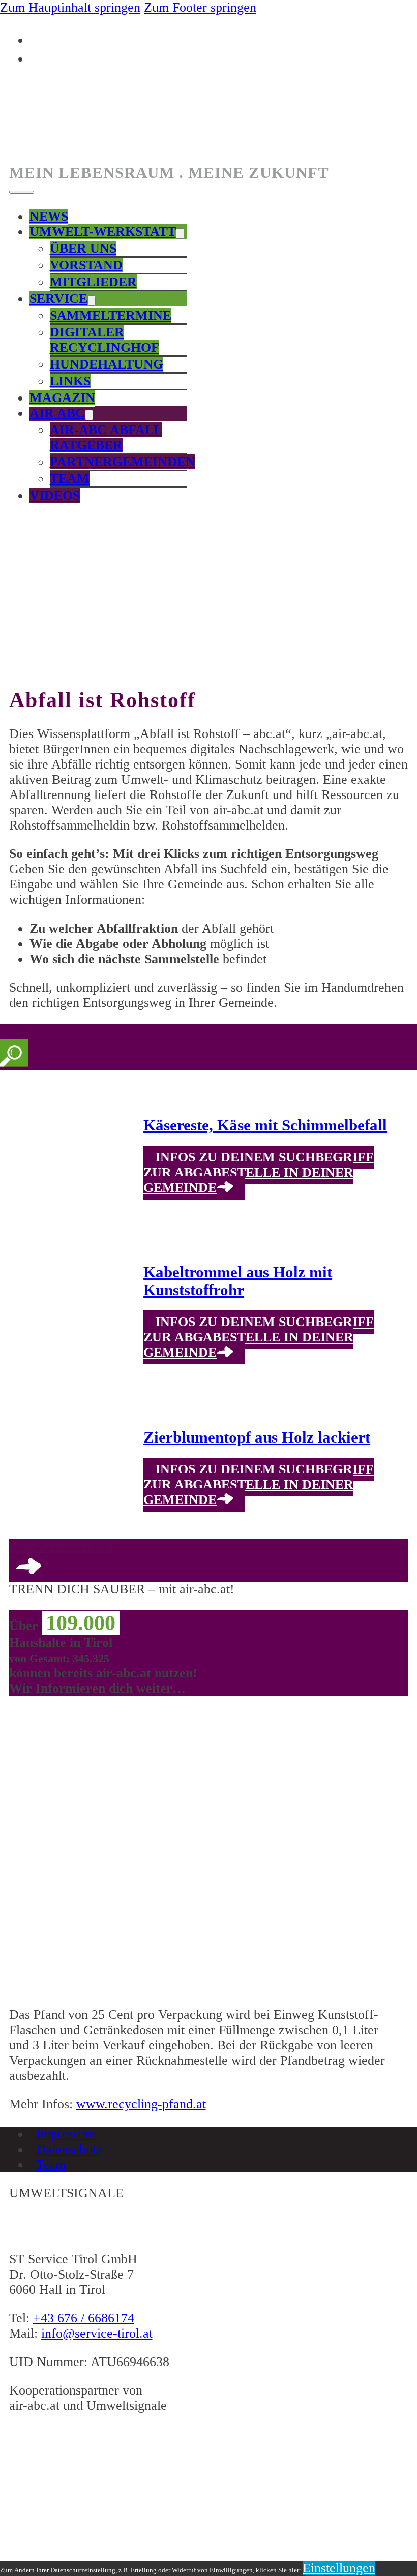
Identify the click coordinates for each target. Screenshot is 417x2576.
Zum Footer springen (200, 7)
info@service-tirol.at (97, 2333)
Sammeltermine (111, 315)
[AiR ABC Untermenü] (89, 415)
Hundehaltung (107, 364)
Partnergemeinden (123, 462)
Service (58, 299)
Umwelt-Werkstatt (103, 232)
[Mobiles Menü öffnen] (22, 192)
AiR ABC (57, 413)
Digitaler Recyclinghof (105, 340)
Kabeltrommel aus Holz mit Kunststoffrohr (238, 1281)
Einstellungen (339, 2568)
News (49, 216)
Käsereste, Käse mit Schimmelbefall (265, 1125)
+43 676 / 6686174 (84, 2318)
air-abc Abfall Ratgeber (106, 437)
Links (70, 381)
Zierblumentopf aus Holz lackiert (257, 1437)
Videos (55, 495)
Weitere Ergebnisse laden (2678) (61, 1548)
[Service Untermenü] (92, 301)
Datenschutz (69, 2149)
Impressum (66, 2134)
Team (70, 479)
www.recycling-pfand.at (141, 2104)
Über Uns (83, 248)
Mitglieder (93, 282)
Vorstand (86, 265)
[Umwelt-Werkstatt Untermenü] (180, 234)
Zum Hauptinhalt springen (70, 7)
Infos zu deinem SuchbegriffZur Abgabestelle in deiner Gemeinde (259, 1172)
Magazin (62, 398)
